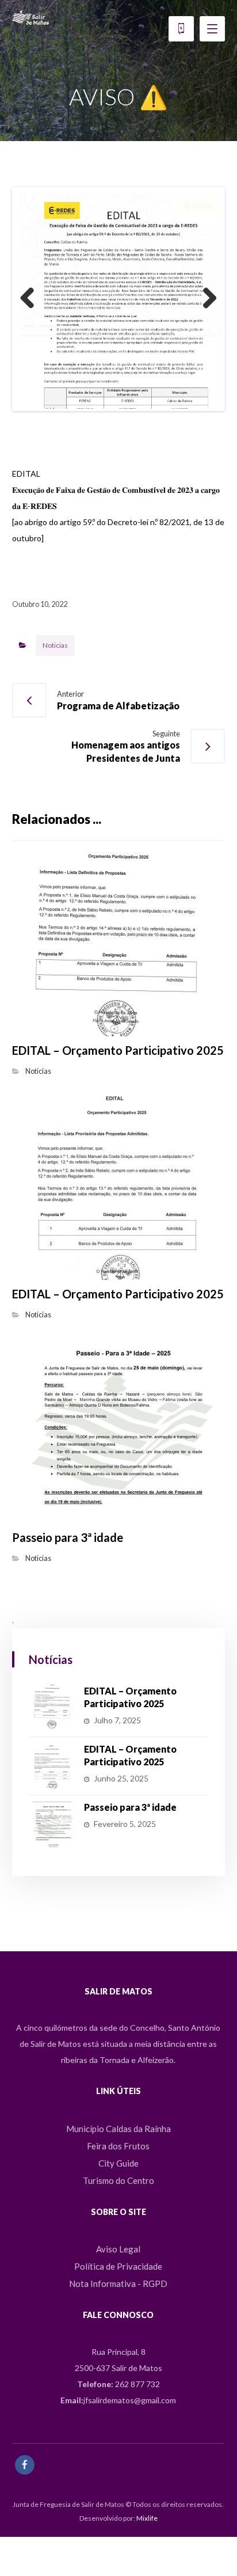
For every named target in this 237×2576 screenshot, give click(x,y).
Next (205, 337)
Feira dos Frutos (118, 2222)
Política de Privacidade (118, 2343)
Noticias (55, 722)
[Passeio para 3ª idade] (52, 1900)
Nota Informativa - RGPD (118, 2360)
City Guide (118, 2239)
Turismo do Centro (118, 2256)
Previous (32, 337)
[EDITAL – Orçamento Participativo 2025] (52, 1784)
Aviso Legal (118, 2326)
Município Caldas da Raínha (118, 2205)
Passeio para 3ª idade (130, 1883)
